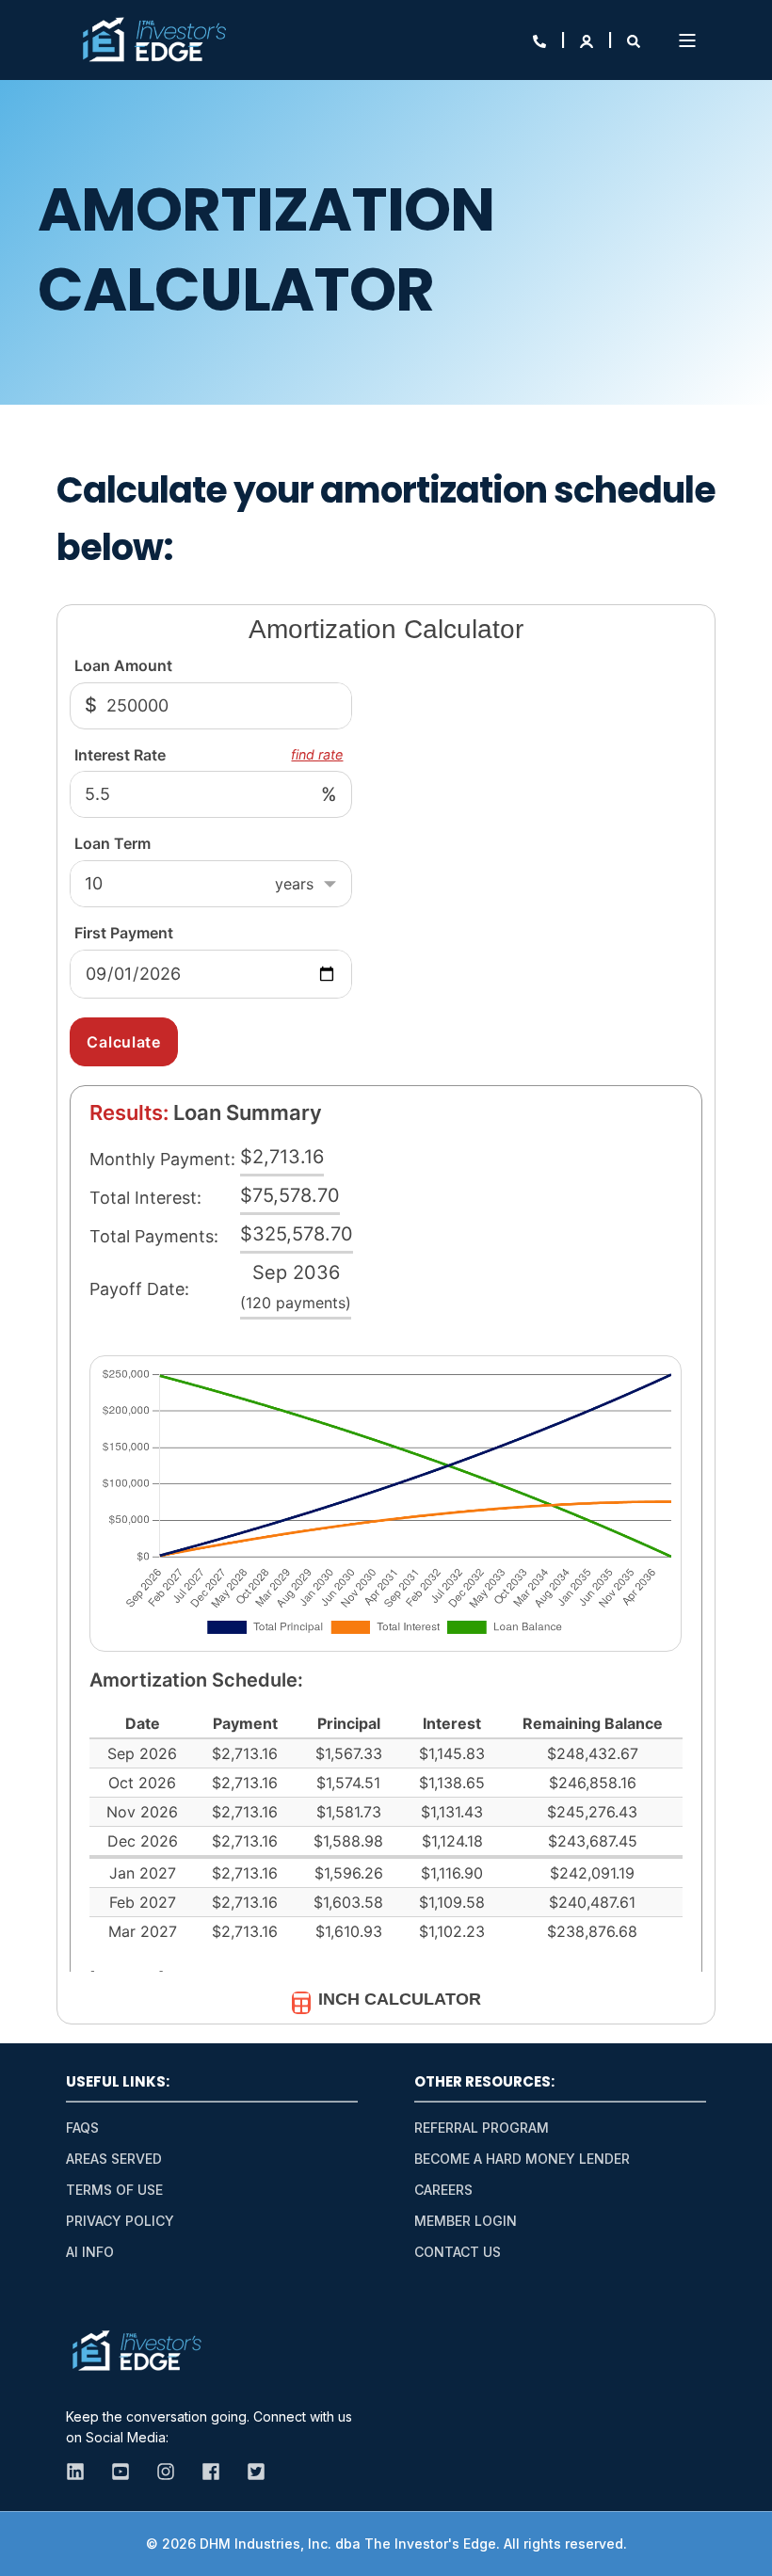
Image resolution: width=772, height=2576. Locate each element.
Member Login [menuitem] (466, 2221)
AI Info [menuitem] (90, 2252)
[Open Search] (634, 40)
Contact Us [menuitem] (458, 2252)
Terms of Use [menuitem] (114, 2190)
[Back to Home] (154, 40)
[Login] (588, 40)
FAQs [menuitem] (82, 2128)
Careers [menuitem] (443, 2190)
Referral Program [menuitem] (482, 2128)
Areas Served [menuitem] (114, 2159)
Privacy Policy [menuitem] (120, 2221)
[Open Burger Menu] (687, 40)
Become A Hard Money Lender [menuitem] (522, 2159)
